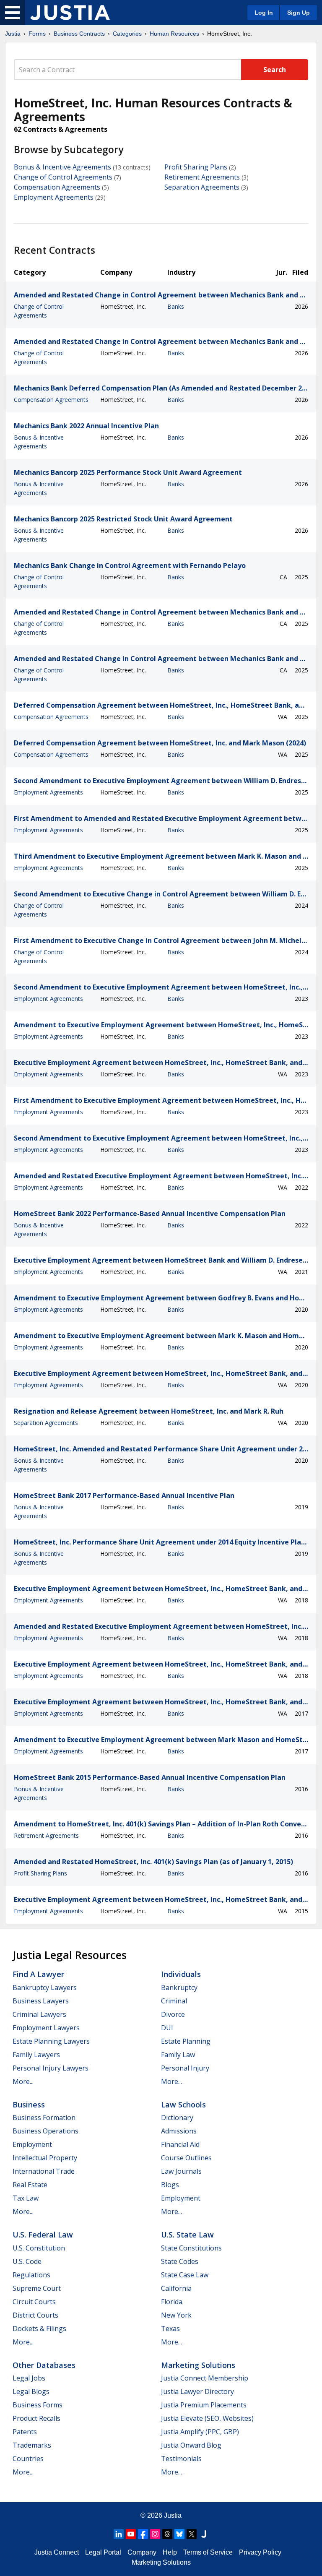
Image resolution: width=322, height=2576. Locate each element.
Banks (176, 306)
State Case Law (185, 2275)
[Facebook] (143, 2534)
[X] (192, 2534)
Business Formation (44, 2118)
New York (176, 2315)
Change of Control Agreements (63, 177)
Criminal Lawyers (39, 2014)
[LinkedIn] (119, 2534)
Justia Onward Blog (191, 2445)
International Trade (44, 2171)
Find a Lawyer (38, 1974)
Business (29, 2105)
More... (23, 2081)
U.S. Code (27, 2261)
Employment (32, 2144)
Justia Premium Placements (204, 2405)
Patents (25, 2432)
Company (142, 2552)
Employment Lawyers (46, 2028)
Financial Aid (180, 2144)
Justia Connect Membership (205, 2378)
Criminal (174, 2001)
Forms (37, 34)
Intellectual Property (45, 2158)
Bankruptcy (179, 1987)
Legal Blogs (31, 2391)
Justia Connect (57, 2552)
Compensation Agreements (57, 187)
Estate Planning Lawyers (51, 2041)
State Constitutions (191, 2248)
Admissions (179, 2131)
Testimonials (181, 2459)
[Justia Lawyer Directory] (204, 2534)
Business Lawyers (41, 2001)
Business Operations (45, 2131)
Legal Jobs (29, 2378)
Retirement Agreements (202, 177)
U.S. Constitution (39, 2248)
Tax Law (26, 2198)
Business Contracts (79, 34)
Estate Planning (186, 2041)
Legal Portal (103, 2552)
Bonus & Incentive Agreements (62, 167)
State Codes (180, 2261)
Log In (264, 13)
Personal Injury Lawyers (51, 2068)
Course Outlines (186, 2158)
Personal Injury (185, 2068)
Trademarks (32, 2445)
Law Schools (183, 2105)
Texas (170, 2329)
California (176, 2288)
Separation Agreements (202, 187)
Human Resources (174, 34)
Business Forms (38, 2405)
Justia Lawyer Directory (197, 2391)
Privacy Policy (260, 2552)
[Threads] (167, 2534)
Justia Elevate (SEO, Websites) (207, 2418)
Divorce (173, 2014)
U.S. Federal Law (43, 2235)
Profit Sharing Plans (196, 167)
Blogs (170, 2185)
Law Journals (181, 2171)
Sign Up (299, 13)
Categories (127, 34)
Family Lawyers (36, 2055)
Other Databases (44, 2365)
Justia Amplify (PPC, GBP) (200, 2432)
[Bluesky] (179, 2534)
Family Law (178, 2055)
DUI (167, 2028)
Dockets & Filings (39, 2329)
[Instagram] (155, 2534)
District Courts (35, 2315)
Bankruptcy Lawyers (45, 1987)
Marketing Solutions (198, 2365)
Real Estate (30, 2185)
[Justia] (70, 13)
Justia (13, 34)
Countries (28, 2459)
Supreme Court (37, 2288)
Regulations (31, 2275)
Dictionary (177, 2118)
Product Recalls (36, 2418)
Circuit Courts (34, 2302)
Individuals (181, 1974)
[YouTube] (131, 2534)
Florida (172, 2302)
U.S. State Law (187, 2235)
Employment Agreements (54, 197)
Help (170, 2552)
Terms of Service (208, 2552)
